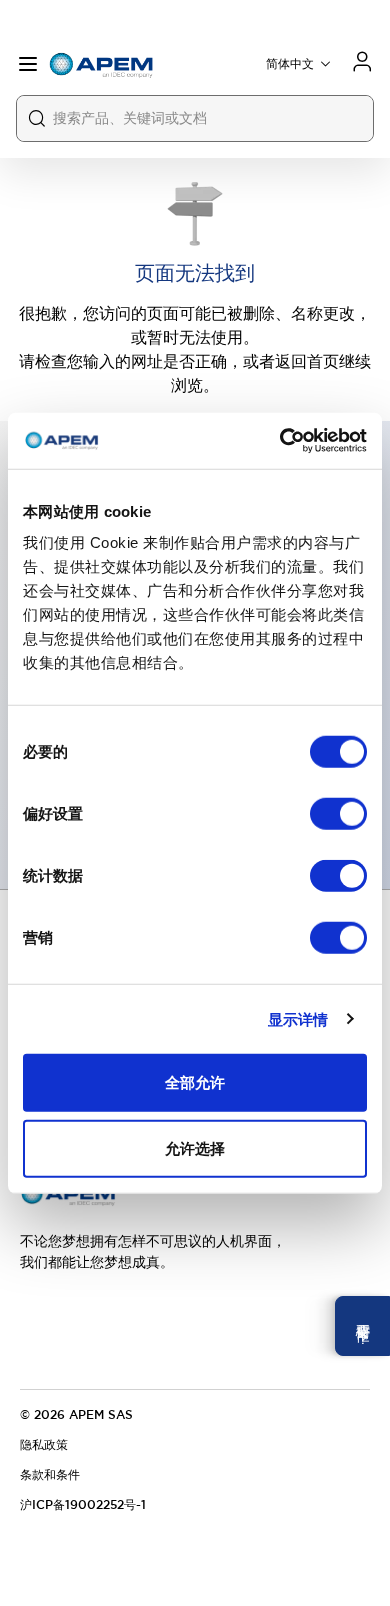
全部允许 (195, 1082)
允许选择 (195, 1147)
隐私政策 (44, 1445)
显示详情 (298, 1018)
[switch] (338, 814)
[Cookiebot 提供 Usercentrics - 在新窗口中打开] (280, 441)
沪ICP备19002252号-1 (83, 1505)
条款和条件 (50, 1475)
